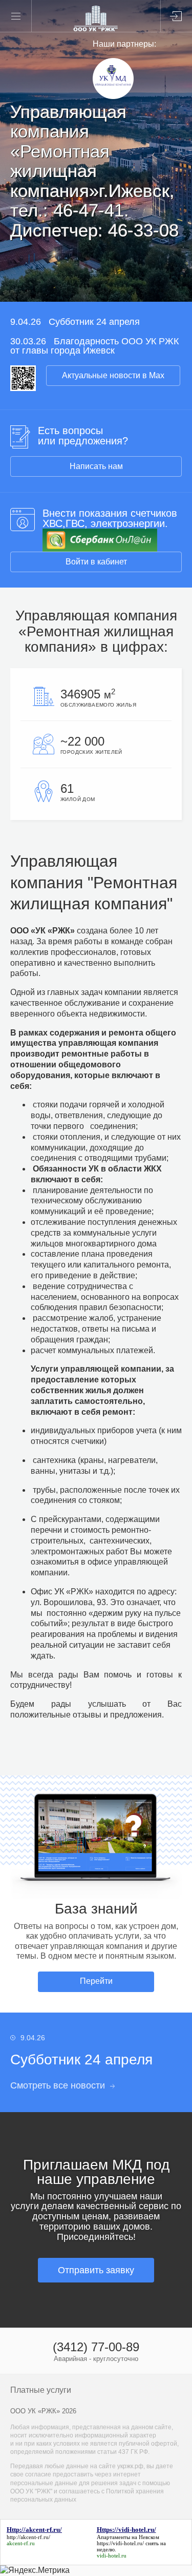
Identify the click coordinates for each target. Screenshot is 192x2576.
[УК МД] (113, 96)
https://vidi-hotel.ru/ (120, 2543)
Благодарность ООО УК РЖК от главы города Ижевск (94, 346)
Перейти (96, 1981)
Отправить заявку (96, 2270)
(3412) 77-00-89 (96, 2347)
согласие (38, 2474)
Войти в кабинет (96, 562)
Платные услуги (41, 2390)
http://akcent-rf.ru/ (28, 2537)
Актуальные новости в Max (113, 375)
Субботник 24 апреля (94, 322)
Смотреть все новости (58, 2085)
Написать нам (96, 466)
